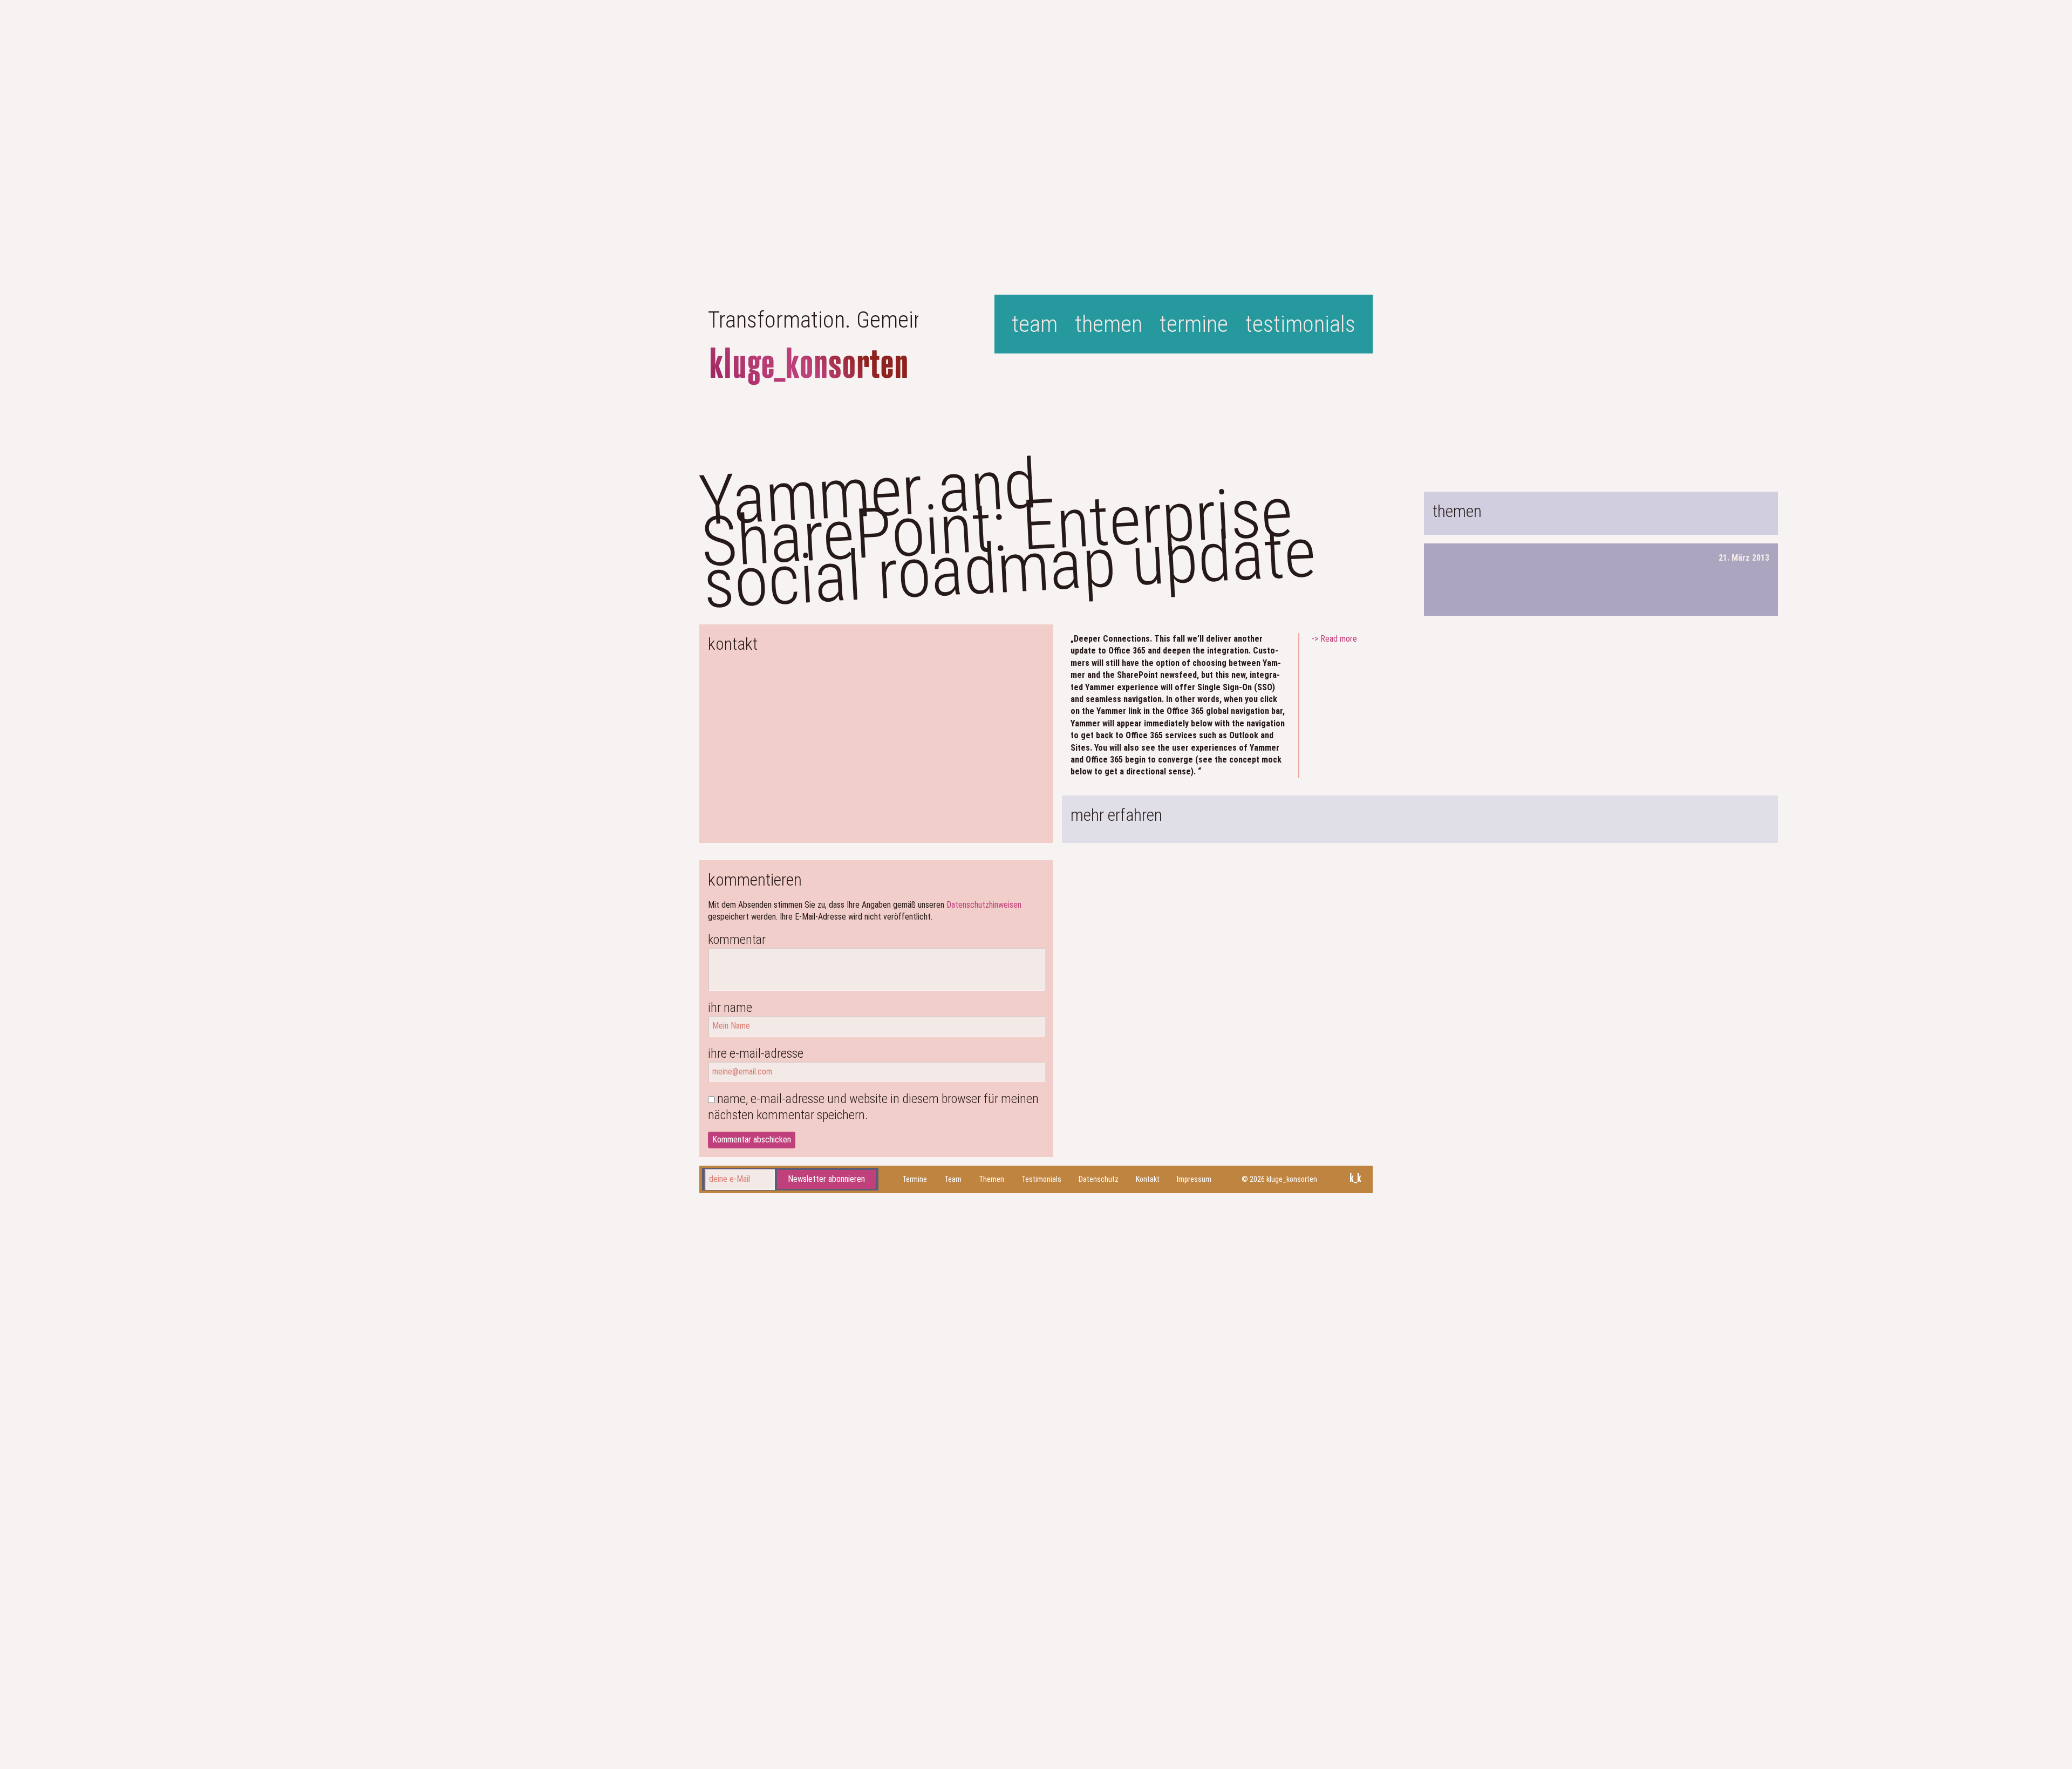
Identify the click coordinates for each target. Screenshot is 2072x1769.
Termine (1194, 324)
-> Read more (1334, 639)
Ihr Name (730, 1008)
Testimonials (1300, 324)
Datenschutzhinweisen (984, 905)
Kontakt (1148, 1179)
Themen (1109, 324)
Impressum (1194, 1179)
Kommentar (737, 940)
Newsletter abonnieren (826, 1179)
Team (1035, 324)
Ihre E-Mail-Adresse (756, 1053)
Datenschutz (1099, 1179)
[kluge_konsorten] (809, 366)
